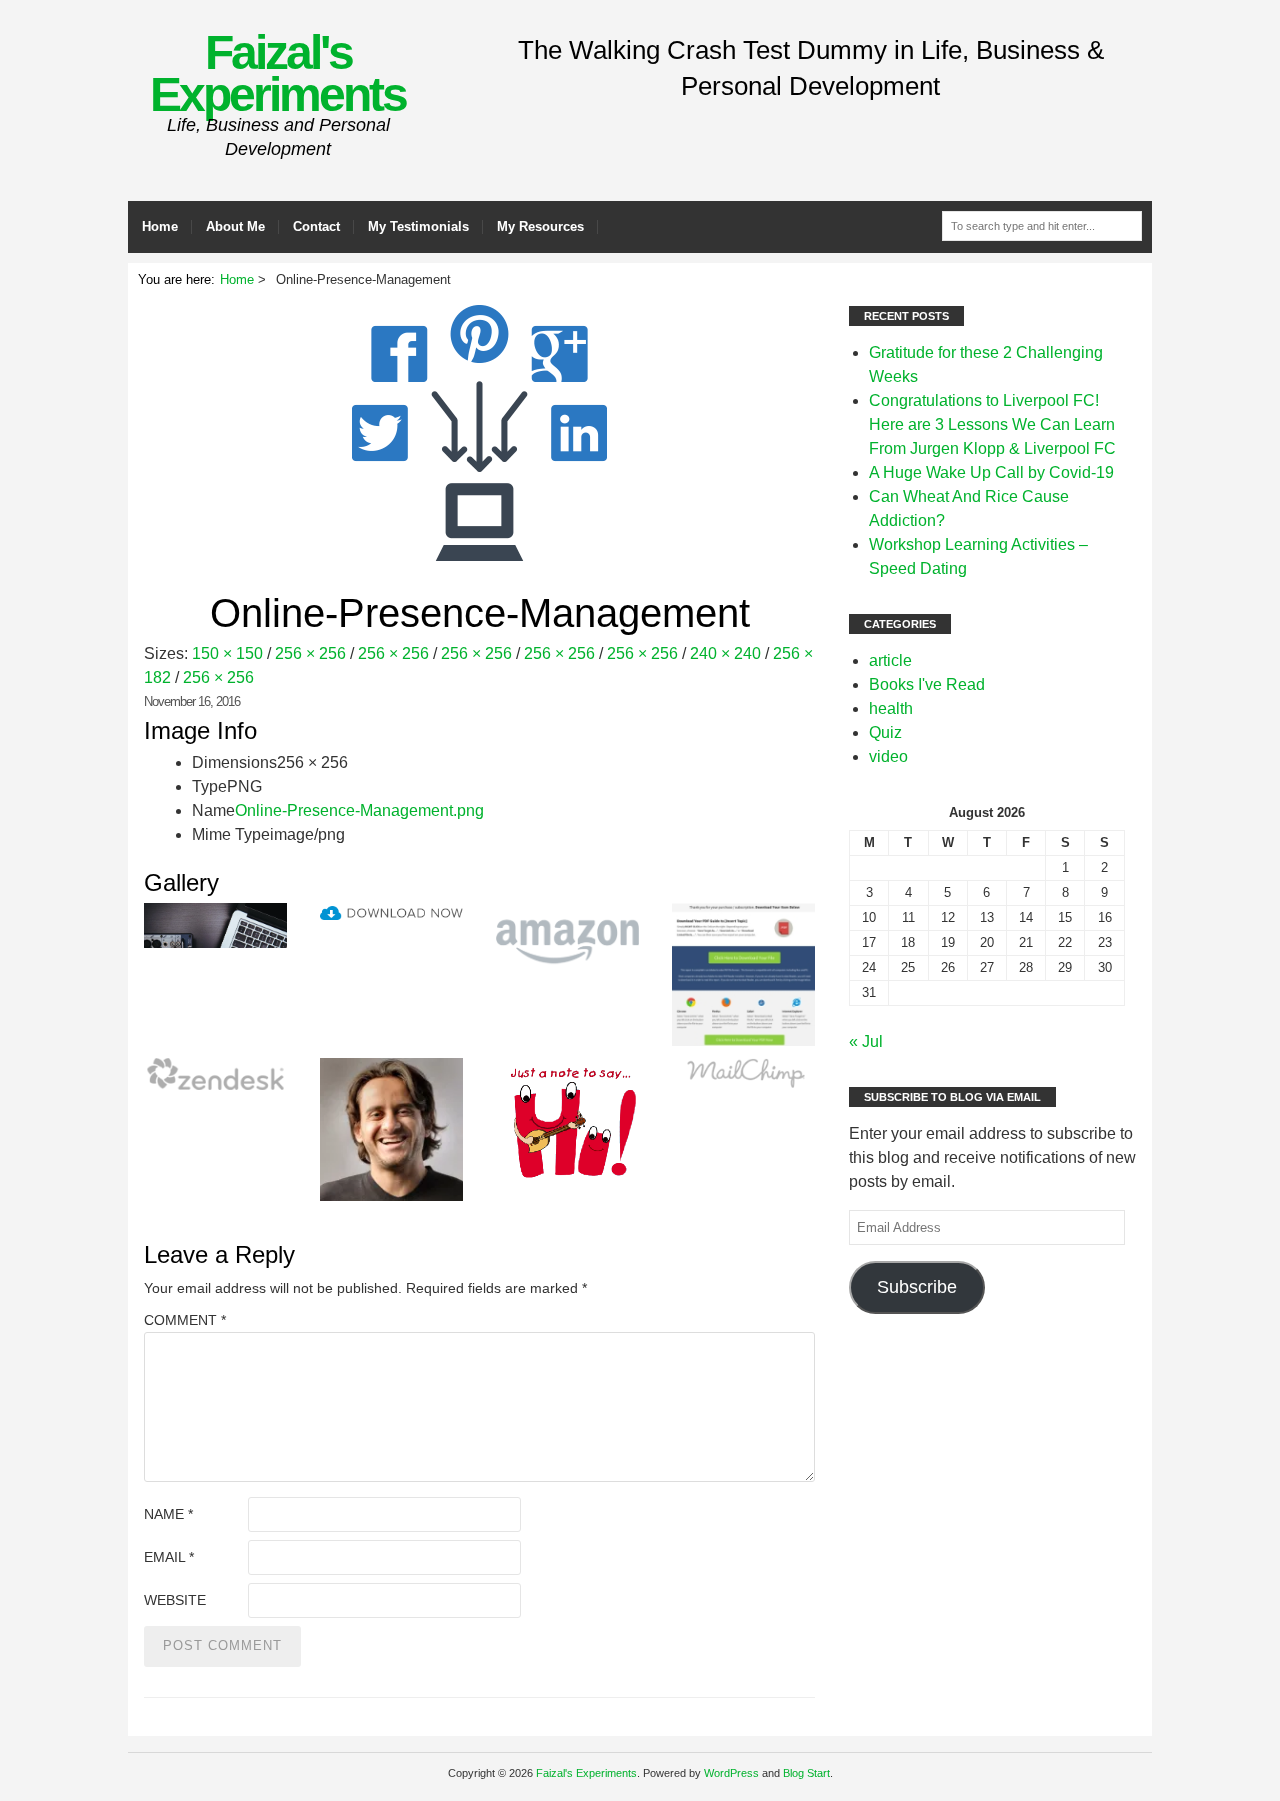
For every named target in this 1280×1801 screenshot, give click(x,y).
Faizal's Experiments (278, 73)
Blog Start (806, 1773)
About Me (235, 226)
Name (168, 1514)
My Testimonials (418, 226)
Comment (185, 1320)
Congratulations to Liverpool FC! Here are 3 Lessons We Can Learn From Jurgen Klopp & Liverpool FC (992, 424)
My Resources (540, 226)
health (891, 708)
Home (160, 226)
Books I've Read (927, 684)
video (888, 756)
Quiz (885, 732)
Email (169, 1557)
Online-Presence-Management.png (359, 810)
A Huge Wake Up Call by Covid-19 (991, 472)
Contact (316, 226)
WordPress (731, 1773)
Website (175, 1600)
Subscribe (917, 1287)
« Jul (866, 1041)
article (890, 660)
